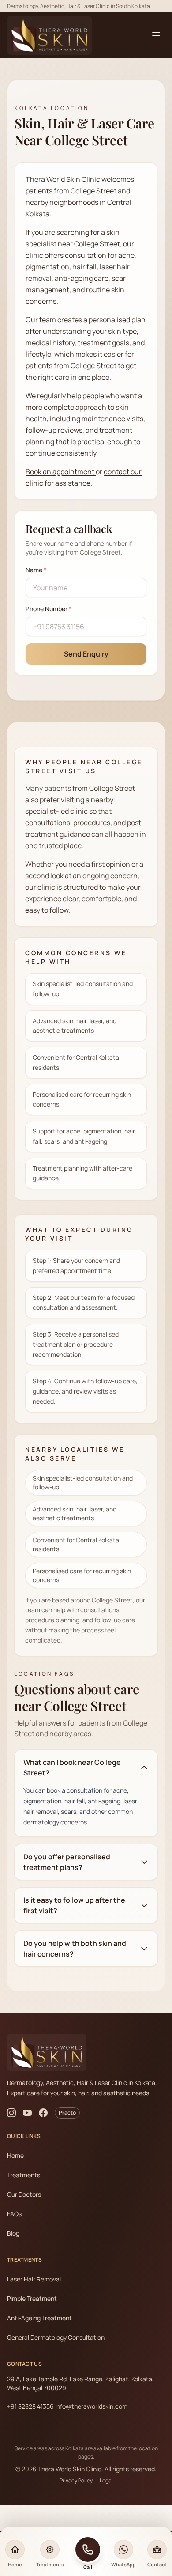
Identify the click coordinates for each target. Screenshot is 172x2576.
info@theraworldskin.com (91, 2406)
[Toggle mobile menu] (156, 35)
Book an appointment (61, 472)
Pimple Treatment (32, 2298)
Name (36, 570)
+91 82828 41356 (30, 2406)
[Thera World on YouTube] (27, 2113)
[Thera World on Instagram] (11, 2113)
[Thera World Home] (49, 36)
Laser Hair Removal (34, 2279)
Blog (13, 2233)
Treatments (24, 2175)
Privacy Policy (76, 2481)
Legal (106, 2481)
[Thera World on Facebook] (43, 2113)
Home (15, 2155)
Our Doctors (24, 2194)
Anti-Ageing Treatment (39, 2318)
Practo (67, 2113)
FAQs (14, 2214)
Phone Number (49, 609)
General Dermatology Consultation (56, 2337)
